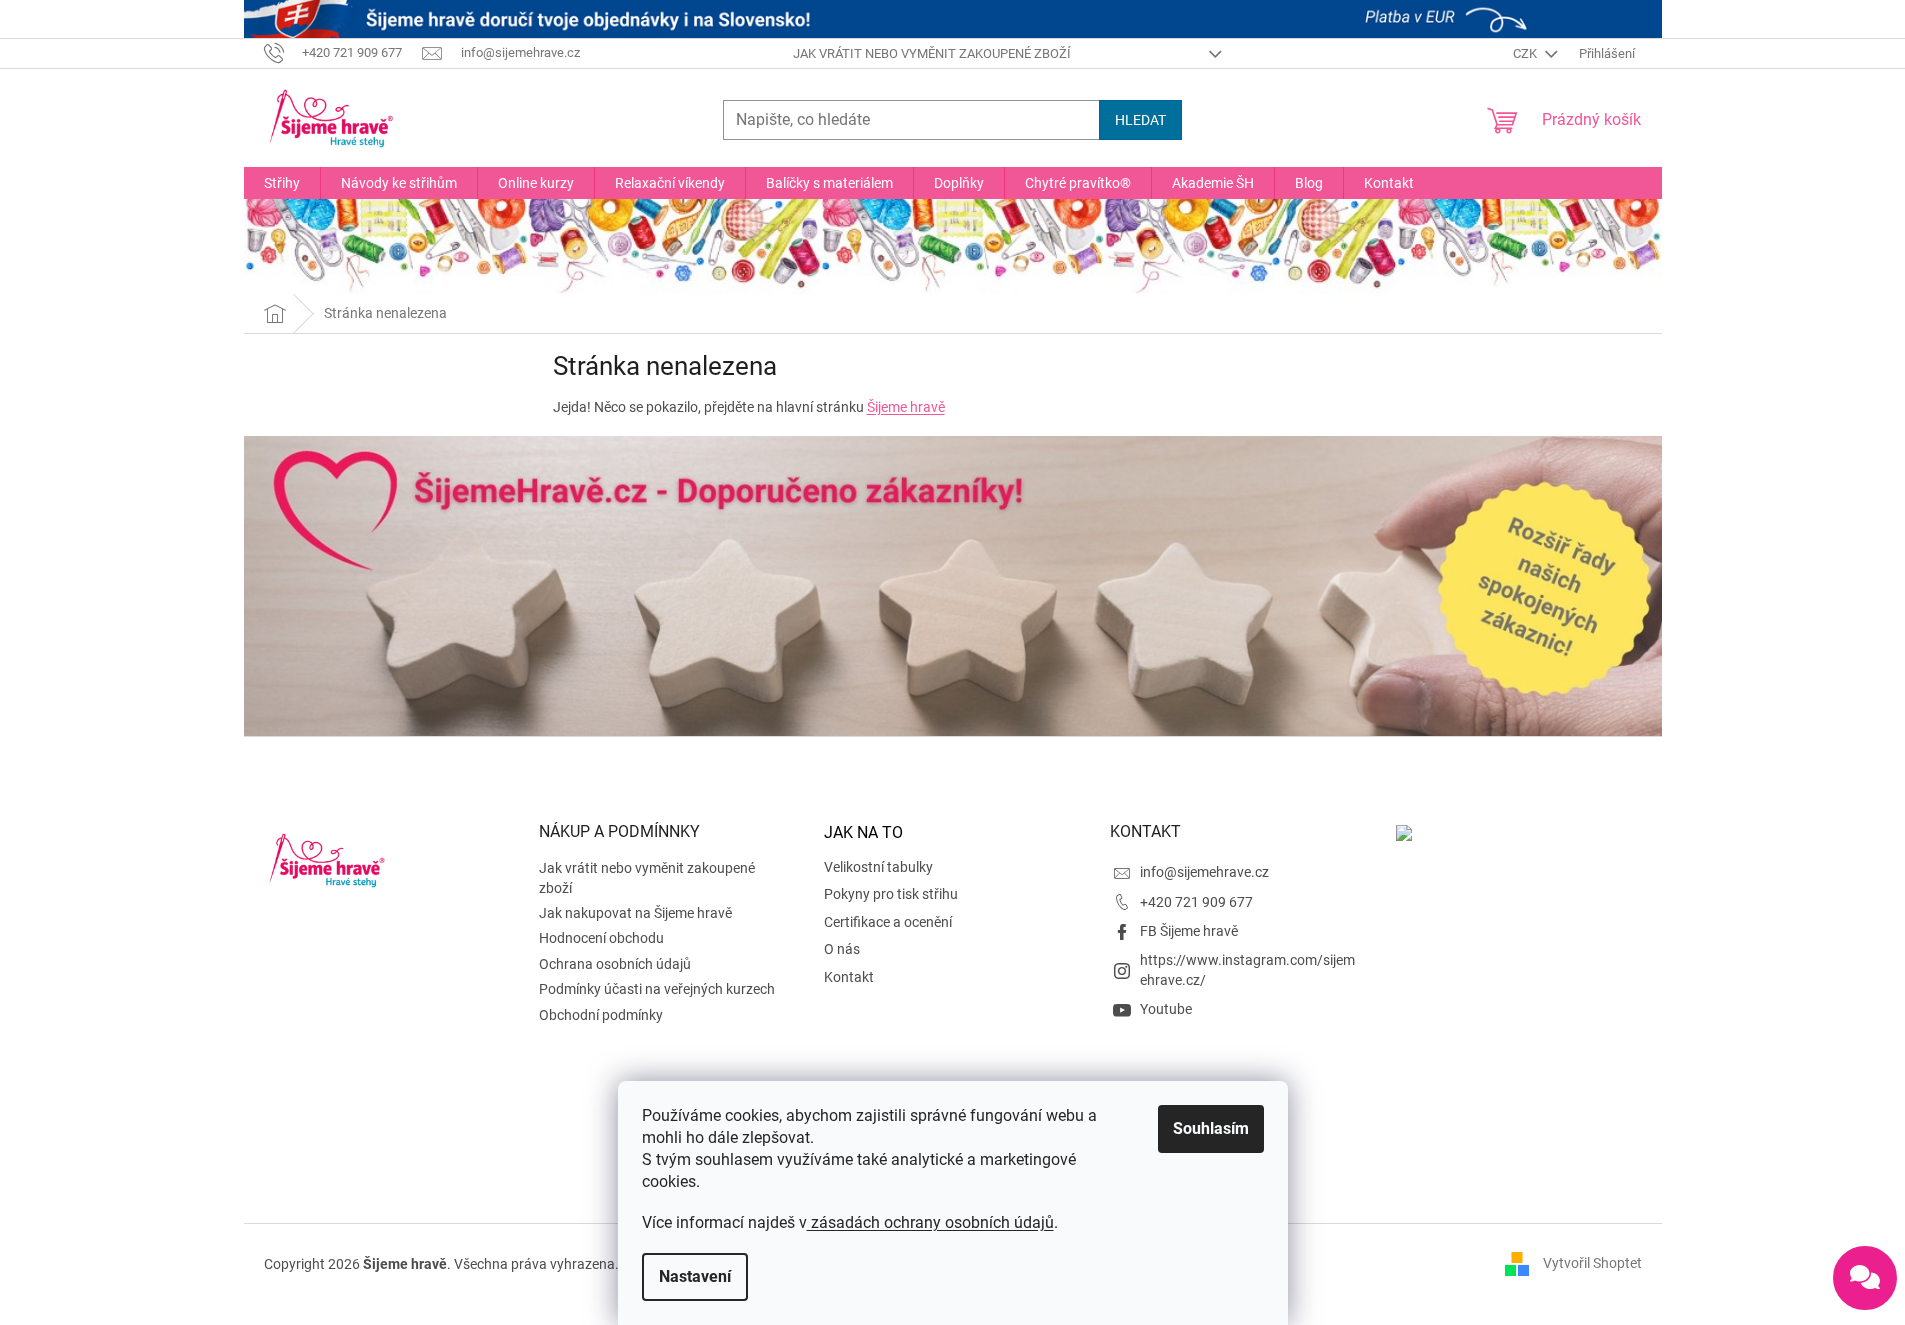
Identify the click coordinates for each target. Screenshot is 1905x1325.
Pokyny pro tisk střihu (891, 894)
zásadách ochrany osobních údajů (930, 1222)
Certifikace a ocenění (888, 922)
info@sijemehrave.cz (1204, 872)
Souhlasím (1211, 1128)
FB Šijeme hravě (1189, 931)
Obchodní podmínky (601, 1015)
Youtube (1166, 1009)
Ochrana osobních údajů (615, 964)
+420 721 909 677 (1196, 902)
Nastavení (695, 1276)
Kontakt (849, 977)
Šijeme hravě (906, 407)
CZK (1526, 53)
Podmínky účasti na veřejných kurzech (657, 989)
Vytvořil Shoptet (1592, 1263)
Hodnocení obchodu (601, 938)
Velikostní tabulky (878, 867)
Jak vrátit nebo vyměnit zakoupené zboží (932, 53)
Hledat (1140, 120)
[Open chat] (1865, 1278)
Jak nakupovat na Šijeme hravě (635, 913)
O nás (842, 949)
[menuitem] (282, 183)
